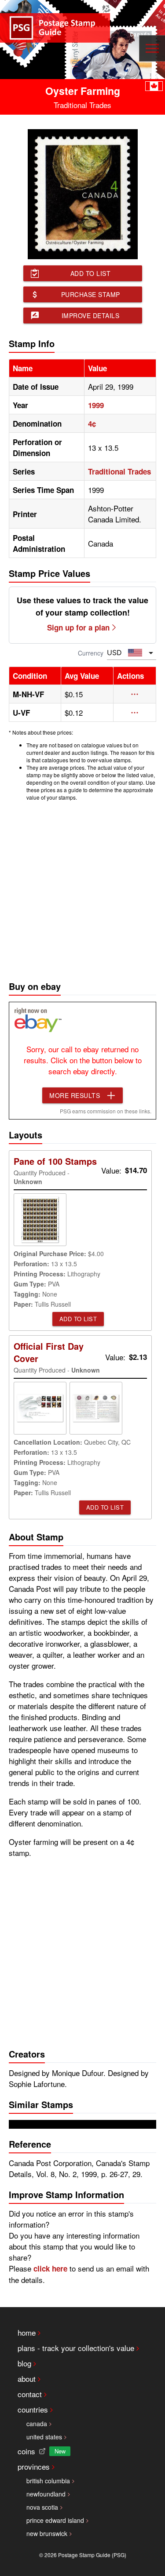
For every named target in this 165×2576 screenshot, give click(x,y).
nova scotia (42, 2507)
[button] (135, 694)
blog (24, 2363)
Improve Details (91, 315)
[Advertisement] (82, 889)
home (27, 2332)
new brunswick (47, 2533)
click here (50, 2268)
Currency (91, 653)
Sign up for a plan (78, 627)
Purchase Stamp (91, 294)
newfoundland (46, 2494)
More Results (75, 1095)
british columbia (48, 2481)
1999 (96, 405)
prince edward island (55, 2520)
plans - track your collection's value (76, 2348)
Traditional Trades (119, 471)
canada (37, 2424)
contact (30, 2394)
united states (44, 2437)
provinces (34, 2466)
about (27, 2379)
